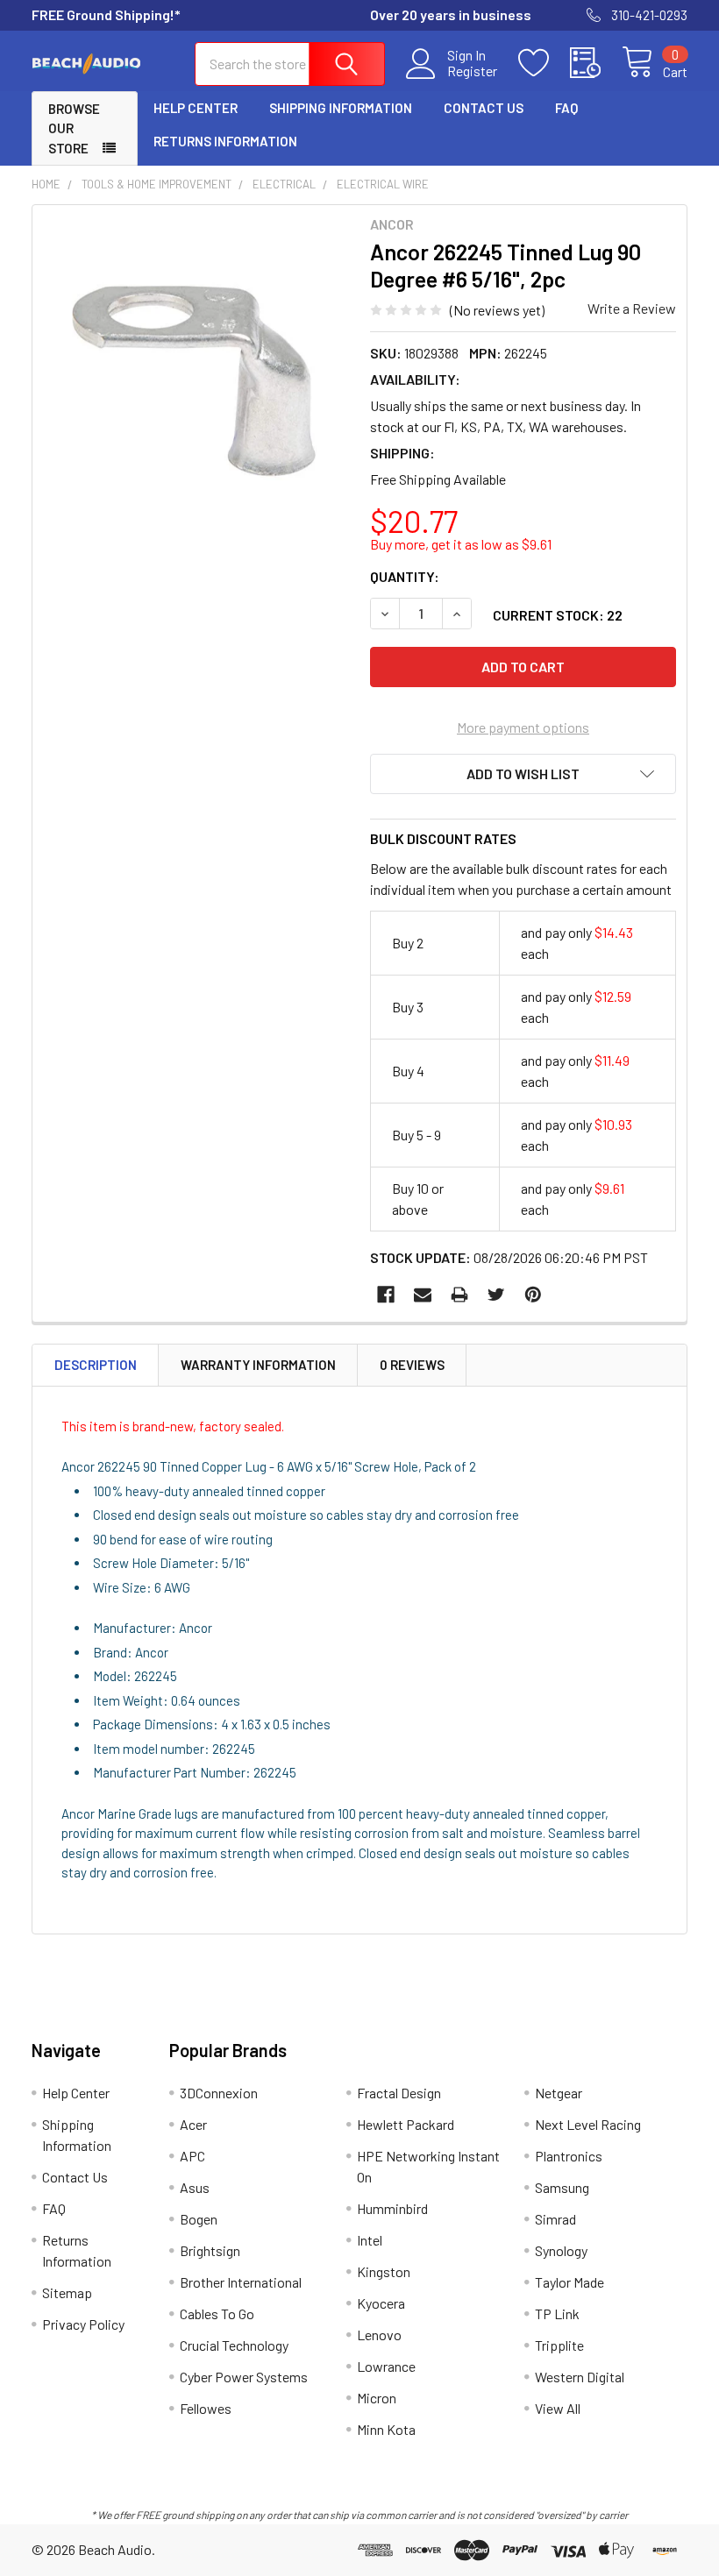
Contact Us (484, 108)
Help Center (196, 108)
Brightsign (210, 2250)
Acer (193, 2124)
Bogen (199, 2219)
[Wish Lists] (544, 63)
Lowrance (386, 2366)
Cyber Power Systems (244, 2377)
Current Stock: (558, 615)
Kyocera (381, 2303)
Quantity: (405, 576)
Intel (370, 2240)
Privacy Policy (83, 2324)
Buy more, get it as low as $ (461, 544)
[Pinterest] (533, 1295)
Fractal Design (399, 2093)
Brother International (241, 2282)
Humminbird (392, 2208)
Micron (377, 2398)
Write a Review (632, 308)
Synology (561, 2250)
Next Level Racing (588, 2124)
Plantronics (569, 2156)
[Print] (459, 1295)
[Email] (423, 1295)
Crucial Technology (234, 2345)
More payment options (523, 727)
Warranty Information (258, 1365)
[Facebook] (386, 1295)
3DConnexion (219, 2093)
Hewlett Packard (406, 2124)
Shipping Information (341, 108)
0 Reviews (412, 1365)
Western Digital (580, 2377)
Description (96, 1365)
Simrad (555, 2219)
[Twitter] (496, 1295)
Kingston (384, 2271)
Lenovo (379, 2335)
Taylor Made (570, 2282)
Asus (195, 2187)
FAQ (566, 108)
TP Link (557, 2313)
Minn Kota (386, 2429)
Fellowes (206, 2408)
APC (192, 2156)
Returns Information (225, 141)
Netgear (559, 2093)
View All (558, 2408)
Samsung (562, 2187)
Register (472, 71)
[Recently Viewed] (596, 63)
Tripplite (559, 2345)
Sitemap (67, 2292)
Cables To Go (217, 2313)
